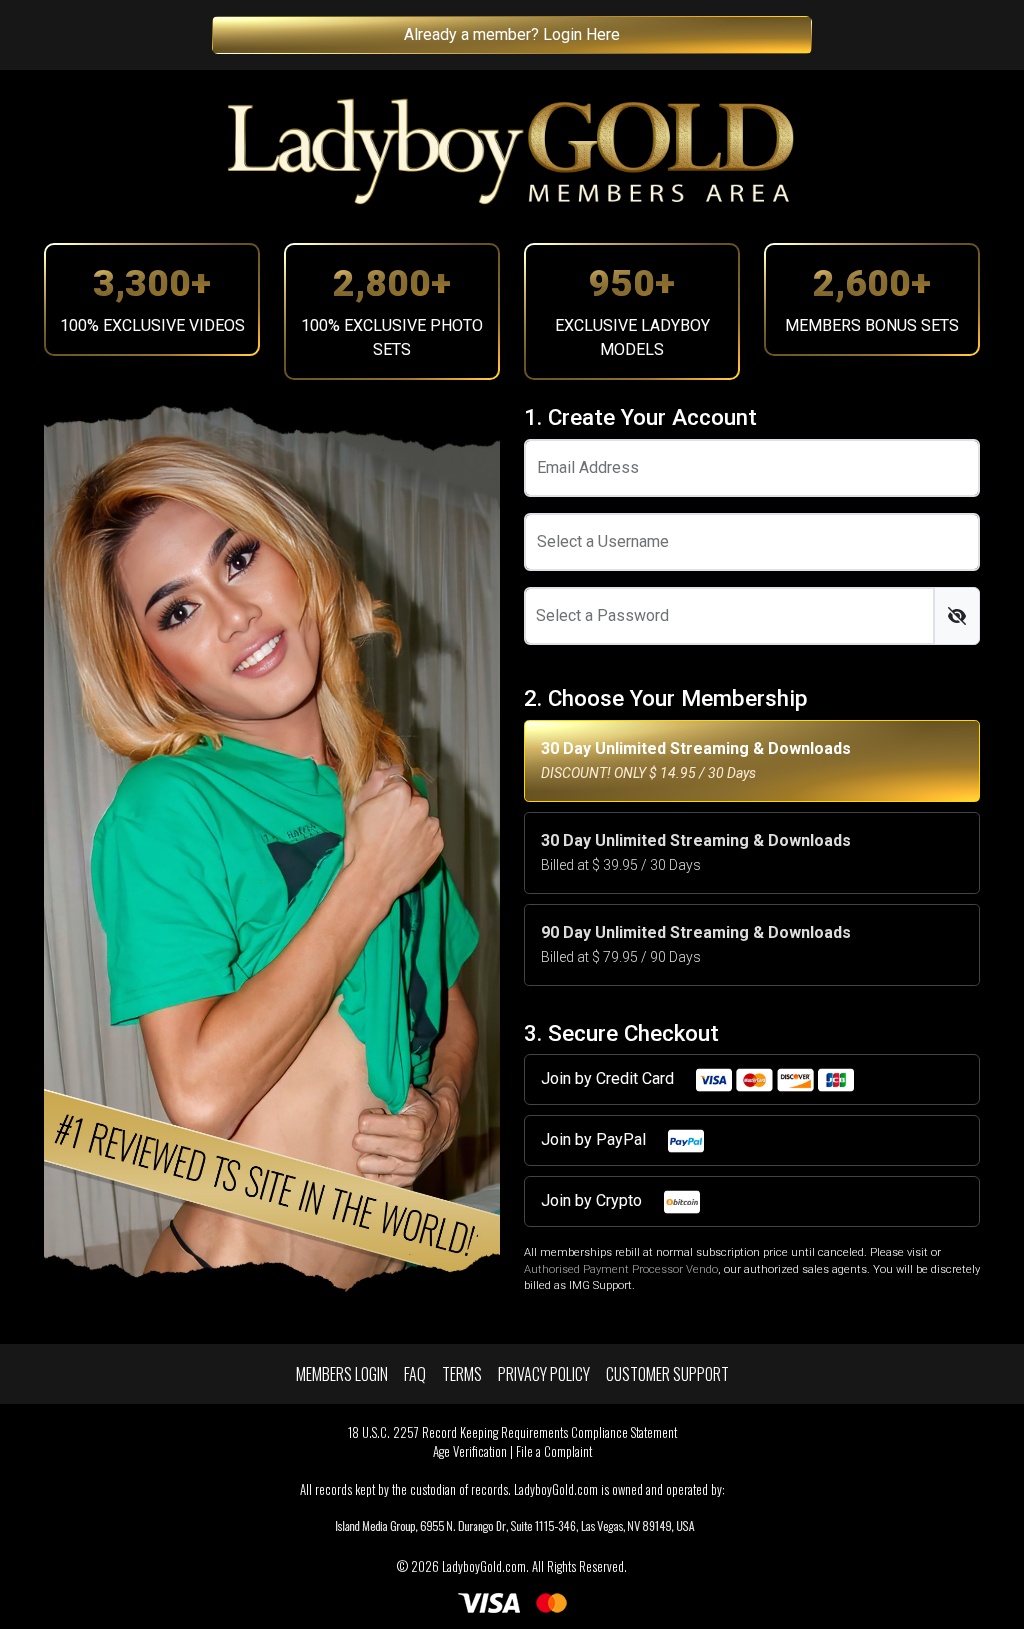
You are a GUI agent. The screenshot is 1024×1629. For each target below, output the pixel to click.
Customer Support (667, 1374)
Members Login (342, 1374)
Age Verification (470, 1451)
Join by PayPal (595, 1139)
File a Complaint (554, 1451)
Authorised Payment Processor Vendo (621, 1269)
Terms (462, 1374)
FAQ (415, 1374)
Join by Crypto (593, 1200)
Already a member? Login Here (512, 34)
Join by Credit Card (609, 1078)
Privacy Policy (544, 1374)
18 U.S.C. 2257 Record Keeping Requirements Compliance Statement (512, 1432)
